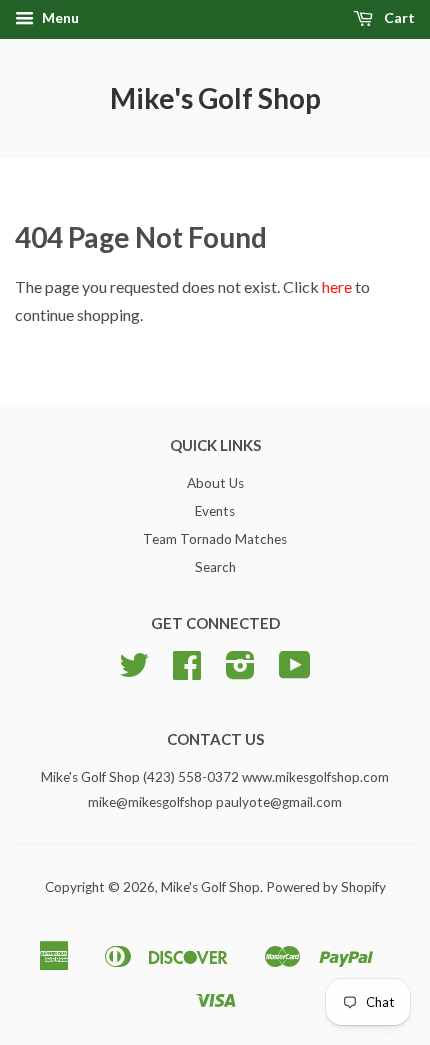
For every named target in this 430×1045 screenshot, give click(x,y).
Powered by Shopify (326, 887)
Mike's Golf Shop (215, 98)
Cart (398, 17)
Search (215, 567)
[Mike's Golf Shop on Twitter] (134, 672)
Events (215, 511)
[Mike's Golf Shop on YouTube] (295, 672)
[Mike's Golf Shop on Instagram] (240, 672)
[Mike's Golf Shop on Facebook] (187, 672)
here (337, 286)
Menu (59, 17)
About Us (215, 483)
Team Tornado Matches (215, 539)
